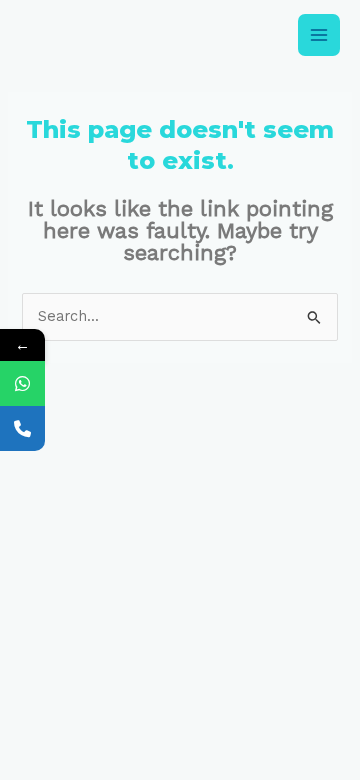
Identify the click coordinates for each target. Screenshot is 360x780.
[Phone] (22, 428)
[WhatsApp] (22, 383)
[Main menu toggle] (319, 35)
